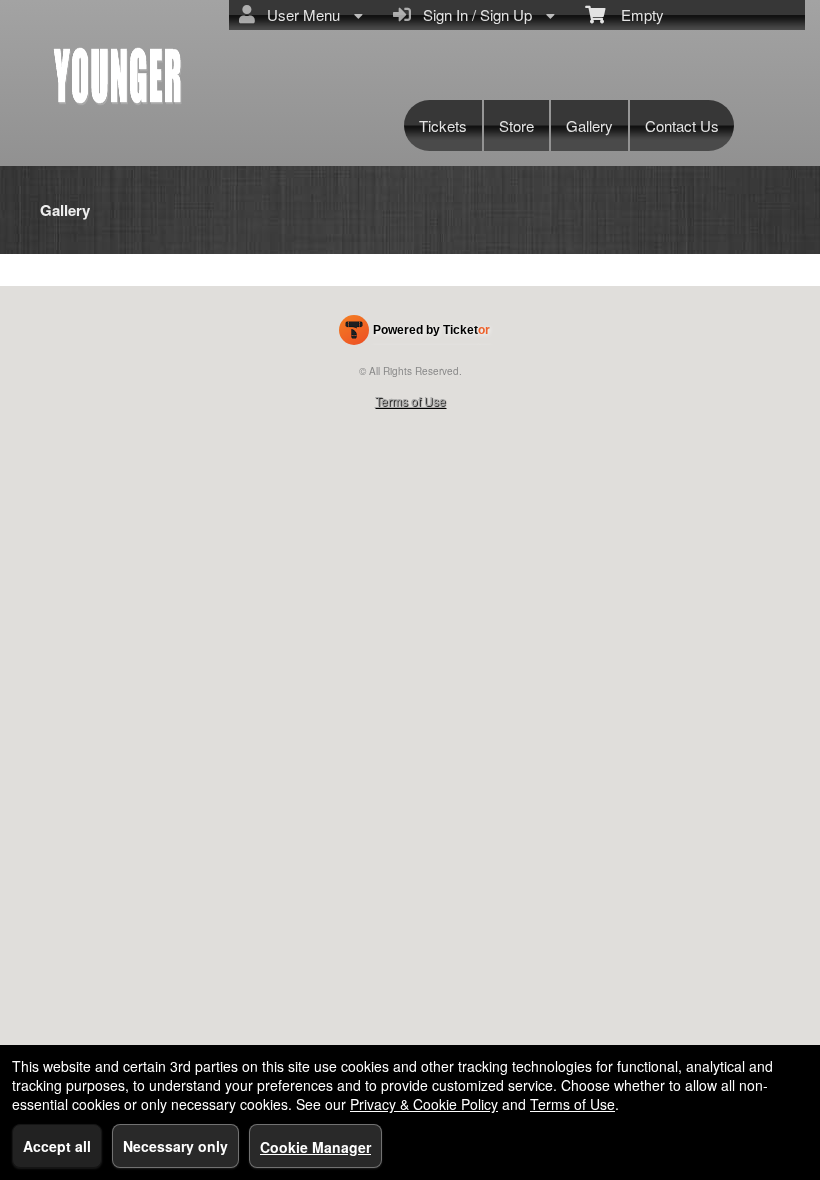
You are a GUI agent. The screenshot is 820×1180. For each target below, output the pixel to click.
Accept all (57, 1146)
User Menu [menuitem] (299, 14)
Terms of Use (410, 400)
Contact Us (682, 125)
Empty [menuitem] (634, 14)
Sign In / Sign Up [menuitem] (473, 14)
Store (516, 125)
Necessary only (175, 1146)
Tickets (443, 125)
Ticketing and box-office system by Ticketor (414, 334)
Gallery (589, 125)
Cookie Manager (315, 1147)
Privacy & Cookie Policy (424, 1104)
